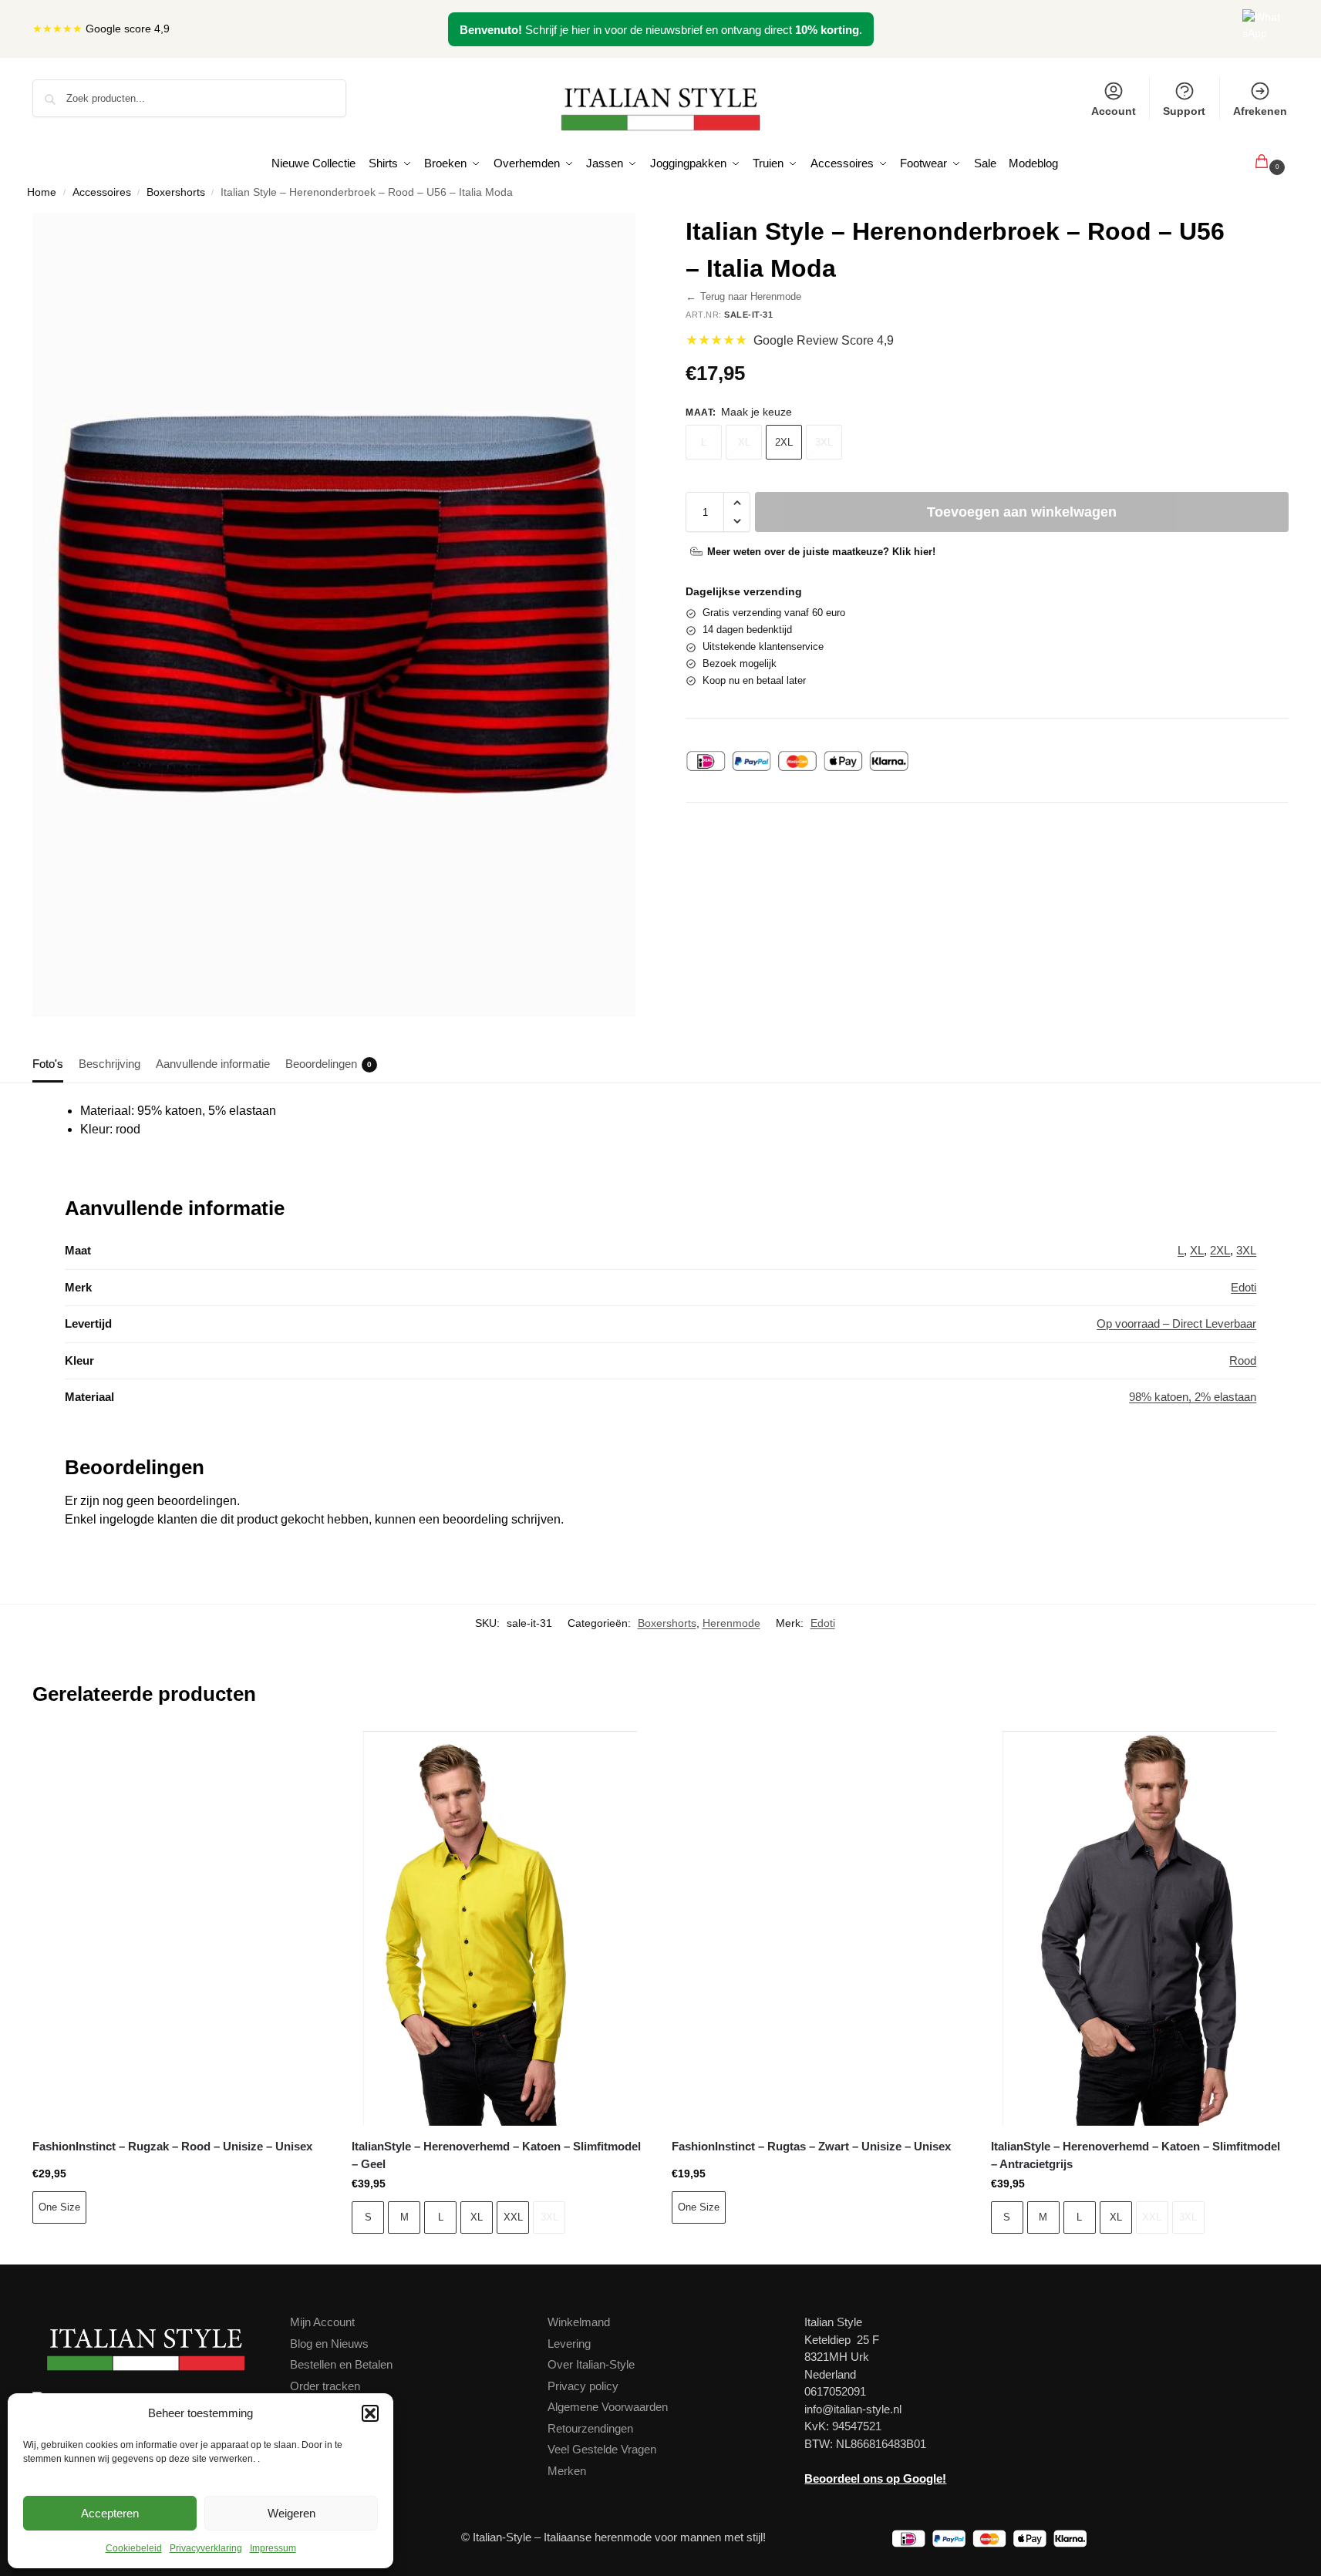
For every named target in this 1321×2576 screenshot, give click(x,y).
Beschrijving (110, 1064)
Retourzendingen (590, 2428)
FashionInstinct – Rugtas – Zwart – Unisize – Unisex (811, 2146)
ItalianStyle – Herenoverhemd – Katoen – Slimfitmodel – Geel (496, 2155)
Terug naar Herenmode (743, 297)
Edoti (1243, 1287)
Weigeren (291, 2513)
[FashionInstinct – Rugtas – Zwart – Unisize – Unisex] (820, 1928)
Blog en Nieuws (329, 2344)
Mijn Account (322, 2322)
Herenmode (731, 1623)
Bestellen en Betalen (341, 2364)
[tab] (52, 1062)
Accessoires (102, 192)
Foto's (48, 1064)
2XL (784, 442)
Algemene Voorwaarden (608, 2407)
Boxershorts (176, 192)
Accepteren (110, 2513)
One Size (59, 2207)
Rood (1243, 1360)
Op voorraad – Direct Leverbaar (1176, 1323)
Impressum (273, 2548)
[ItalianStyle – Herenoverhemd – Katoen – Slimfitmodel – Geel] (500, 1928)
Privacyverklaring (206, 2548)
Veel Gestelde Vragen (602, 2449)
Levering (569, 2344)
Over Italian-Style (591, 2364)
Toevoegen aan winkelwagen (1022, 512)
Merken (567, 2471)
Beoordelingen (329, 1064)
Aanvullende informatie (213, 1064)
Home (42, 192)
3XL (824, 442)
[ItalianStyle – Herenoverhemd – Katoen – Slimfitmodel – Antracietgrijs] (1139, 1928)
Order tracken (325, 2386)
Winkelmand (579, 2322)
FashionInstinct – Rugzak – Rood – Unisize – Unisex (172, 2146)
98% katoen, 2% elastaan (1193, 1397)
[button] (370, 2413)
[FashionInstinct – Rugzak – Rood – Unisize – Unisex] (180, 1928)
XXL (513, 2217)
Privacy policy (583, 2386)
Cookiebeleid (134, 2548)
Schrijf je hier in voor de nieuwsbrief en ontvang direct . (661, 30)
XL (744, 442)
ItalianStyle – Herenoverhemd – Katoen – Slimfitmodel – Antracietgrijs (1136, 2155)
